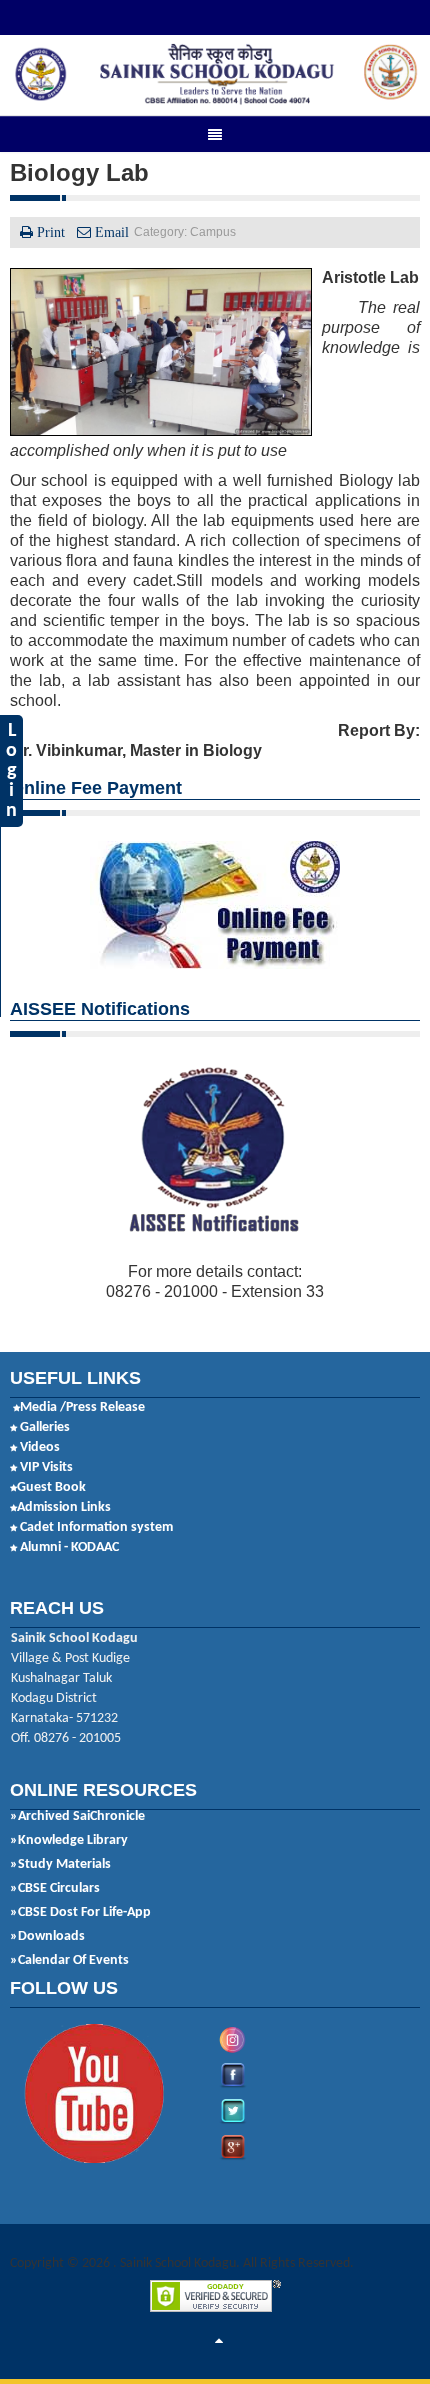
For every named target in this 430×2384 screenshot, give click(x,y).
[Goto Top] (219, 2342)
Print (51, 232)
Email (110, 232)
